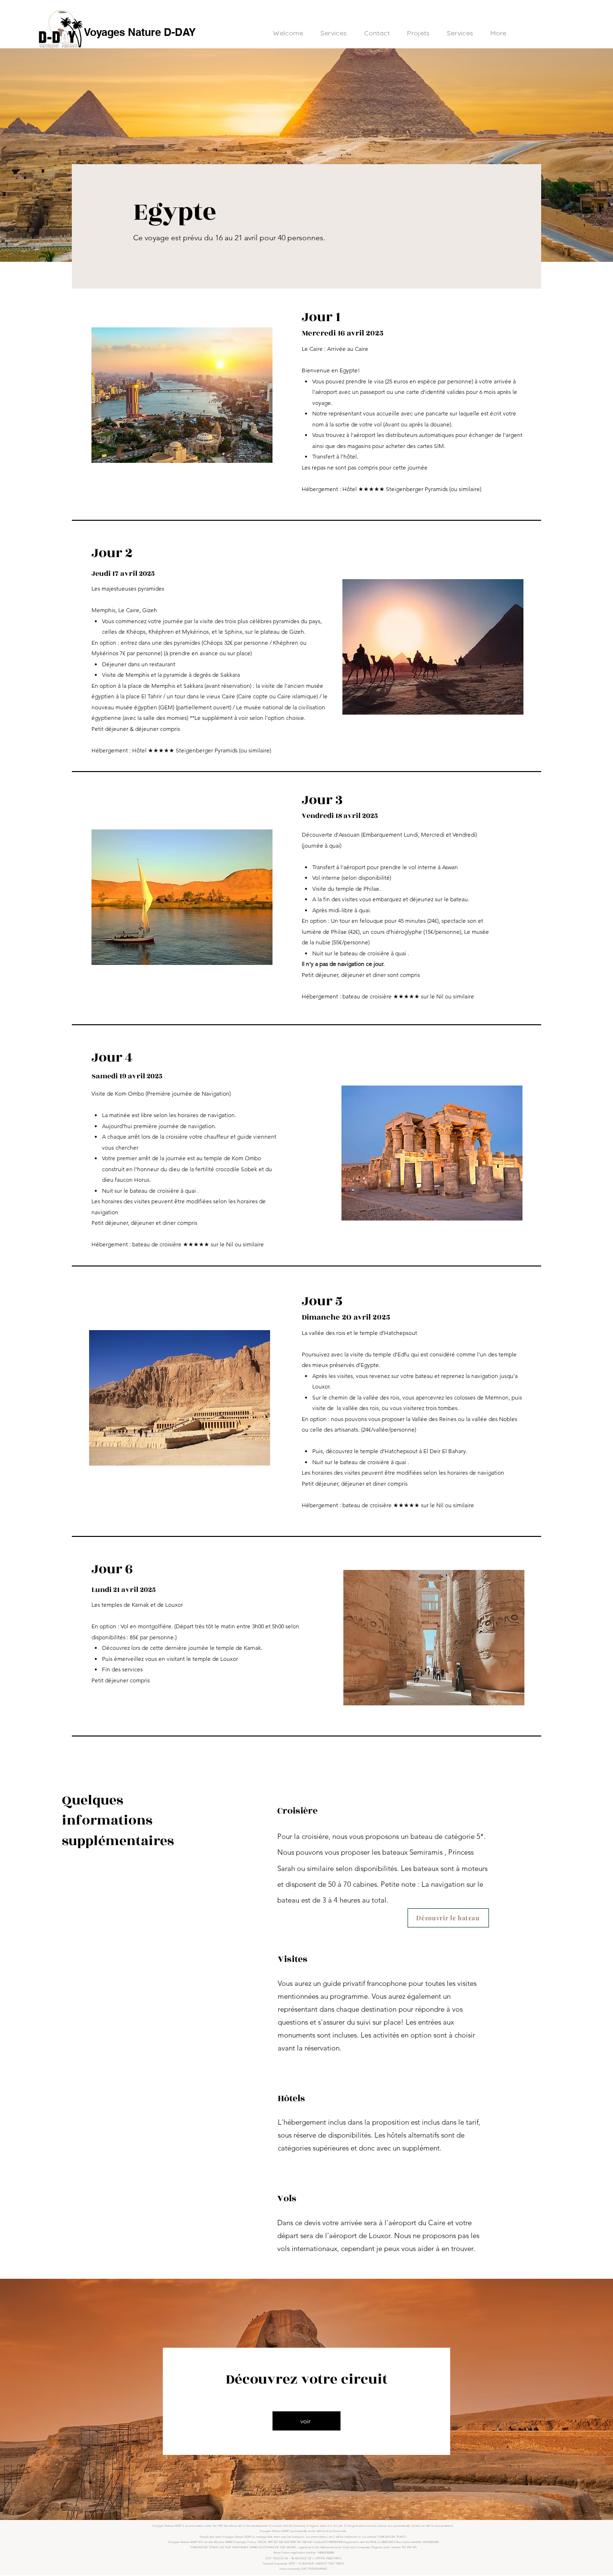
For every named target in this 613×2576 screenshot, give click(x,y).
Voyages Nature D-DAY (140, 32)
